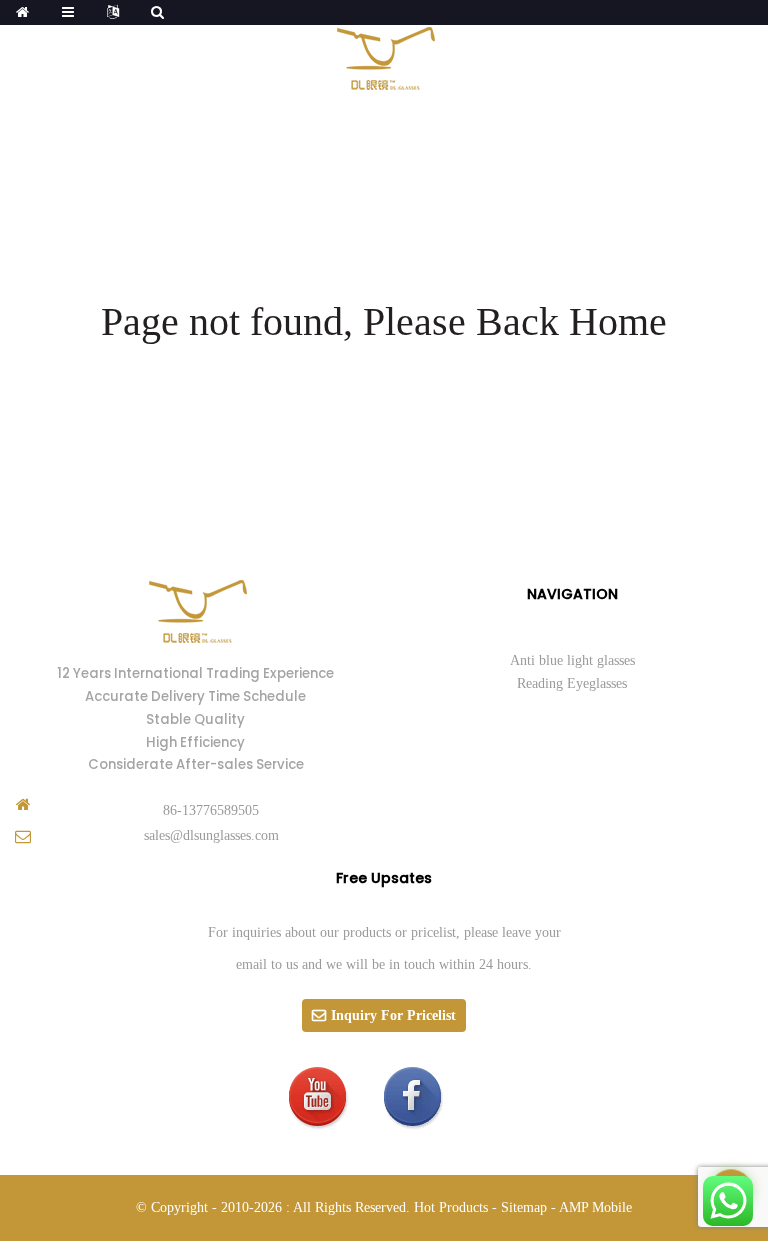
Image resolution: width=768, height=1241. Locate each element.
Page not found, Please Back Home (384, 321)
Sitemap (524, 1207)
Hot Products (451, 1207)
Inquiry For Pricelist (393, 1015)
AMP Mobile (595, 1207)
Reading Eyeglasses (572, 683)
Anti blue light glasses (572, 660)
